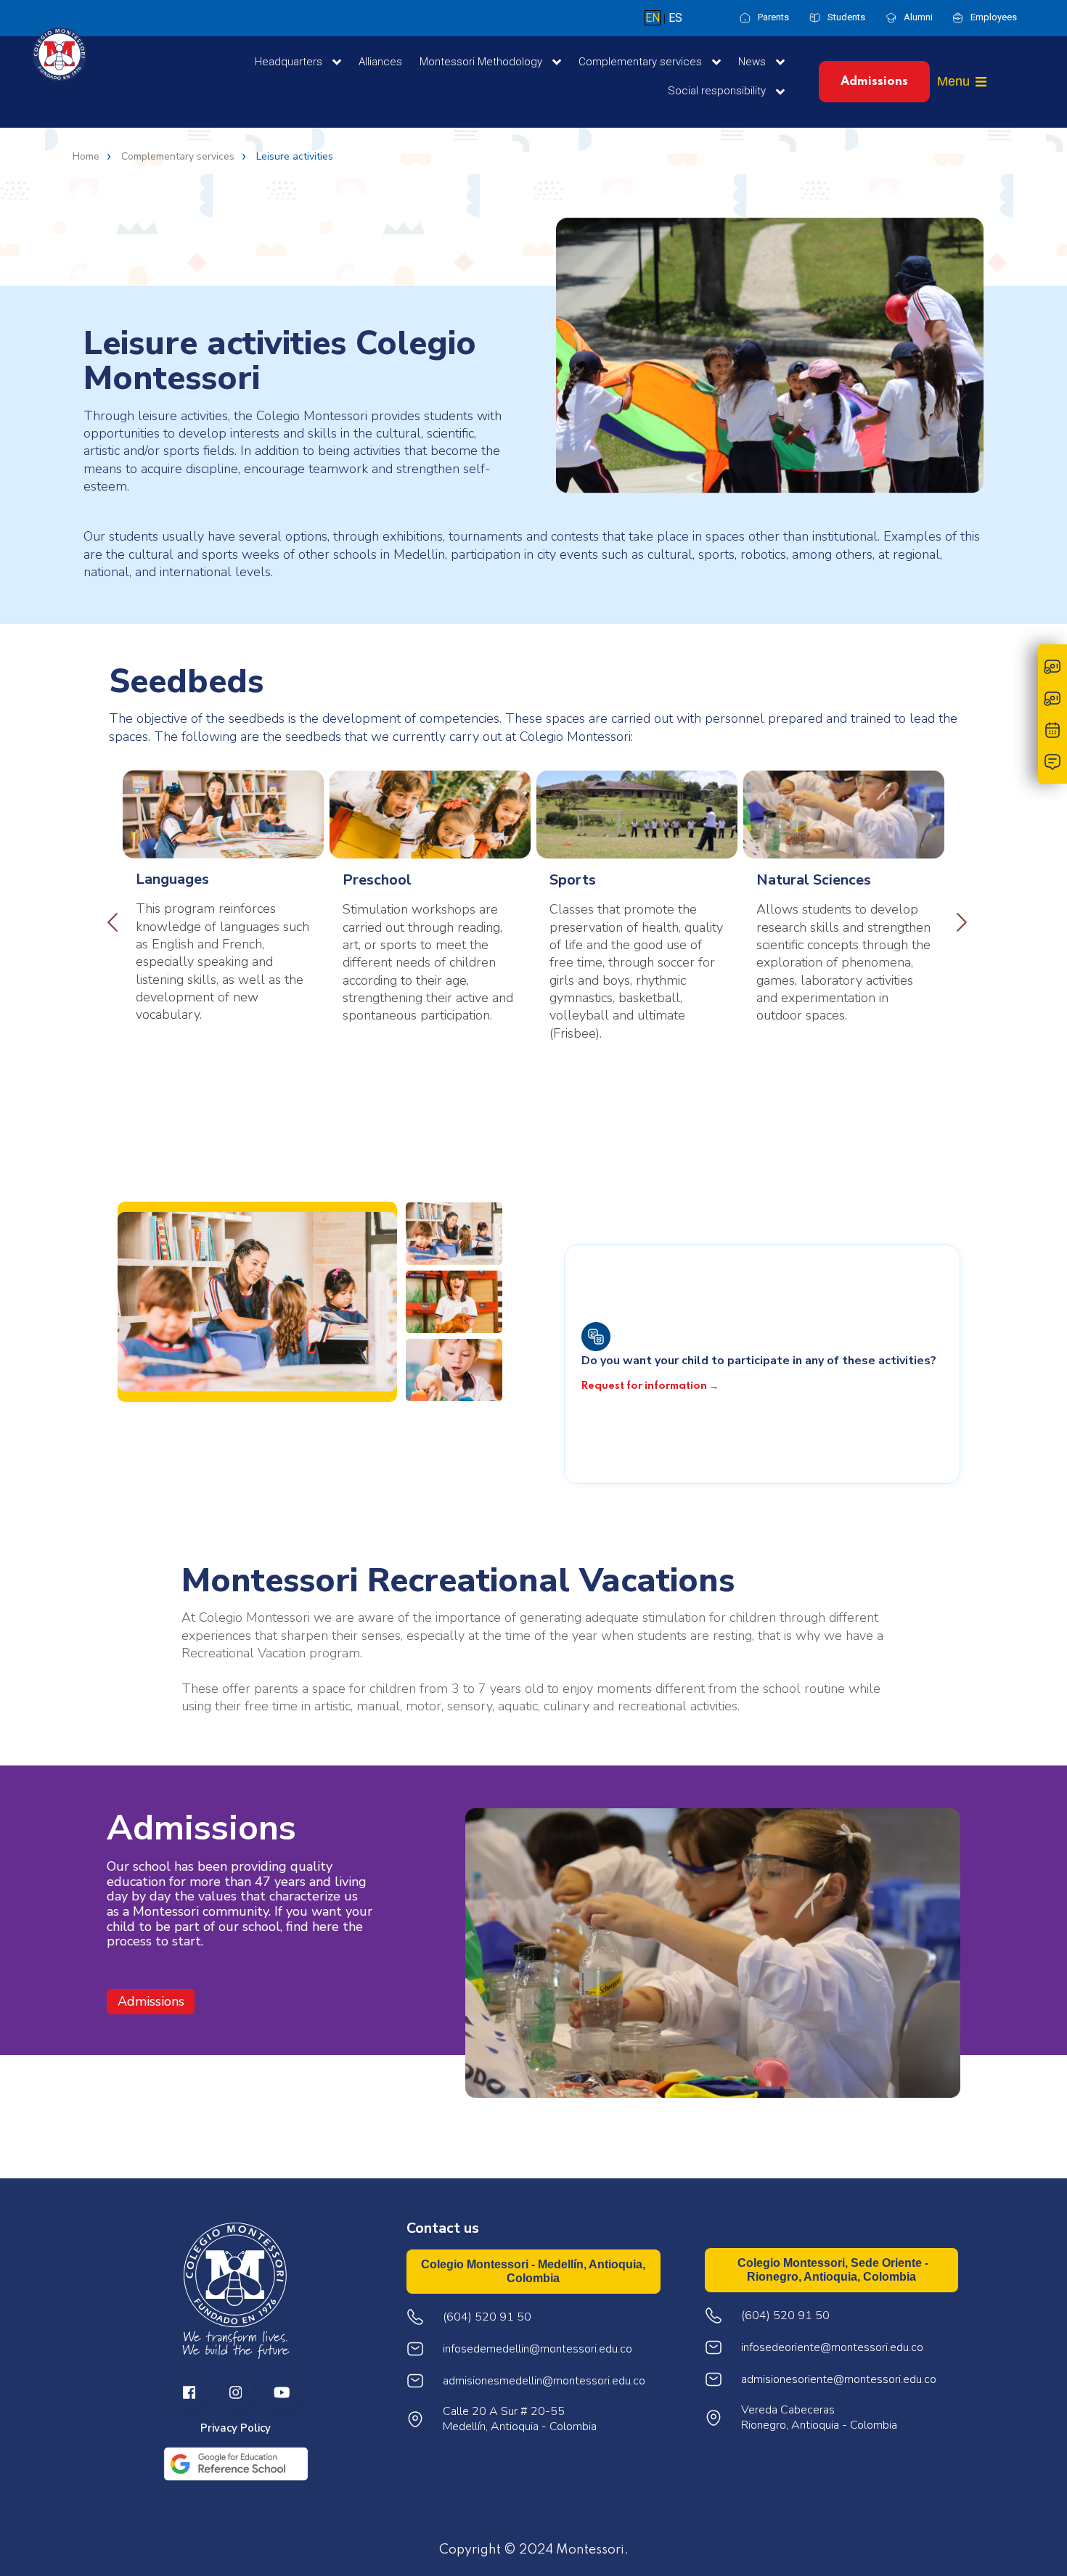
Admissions (874, 82)
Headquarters (290, 62)
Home (86, 157)
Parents (773, 17)
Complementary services (178, 157)
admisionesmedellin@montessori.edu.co (544, 2381)
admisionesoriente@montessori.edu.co (839, 2380)
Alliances (380, 62)
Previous (109, 919)
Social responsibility (718, 91)
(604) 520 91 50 (785, 2316)
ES (675, 18)
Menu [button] (953, 81)
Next (958, 919)
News (753, 62)
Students (846, 17)
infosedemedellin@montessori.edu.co (537, 2349)
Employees (994, 17)
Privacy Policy (236, 2428)
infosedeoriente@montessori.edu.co (832, 2348)
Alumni (918, 17)
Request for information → (650, 1386)
